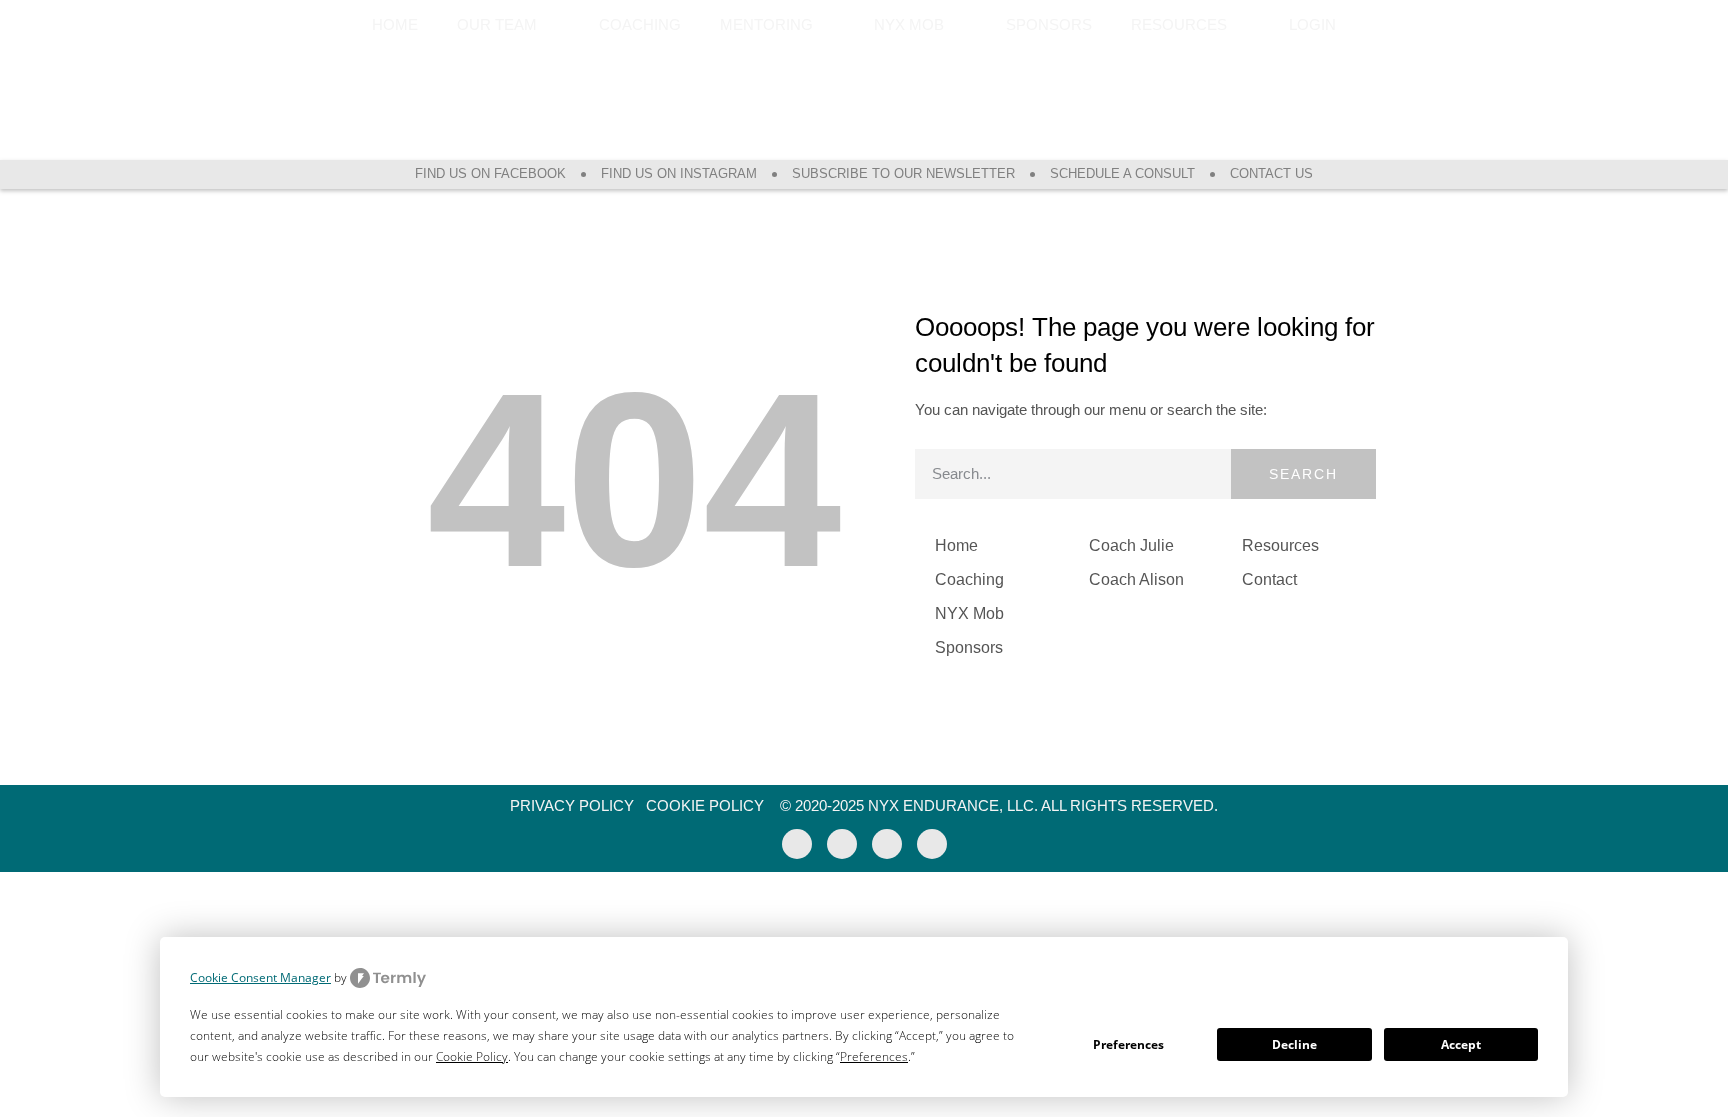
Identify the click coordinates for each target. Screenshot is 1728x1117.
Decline (1294, 1044)
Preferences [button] (874, 1056)
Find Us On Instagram (679, 173)
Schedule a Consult (1122, 173)
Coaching (640, 24)
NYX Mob (969, 613)
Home (395, 24)
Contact (1269, 579)
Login (1312, 24)
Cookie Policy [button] (472, 1056)
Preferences (1128, 1044)
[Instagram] (842, 844)
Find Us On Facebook (490, 173)
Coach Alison (1136, 579)
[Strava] (887, 844)
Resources (1280, 545)
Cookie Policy (705, 805)
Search (1303, 474)
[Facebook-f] (797, 844)
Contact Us (1271, 173)
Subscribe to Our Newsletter (903, 173)
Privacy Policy (572, 805)
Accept (1461, 1044)
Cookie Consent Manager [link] (260, 977)
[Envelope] (932, 844)
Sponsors (1049, 24)
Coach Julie (1131, 545)
